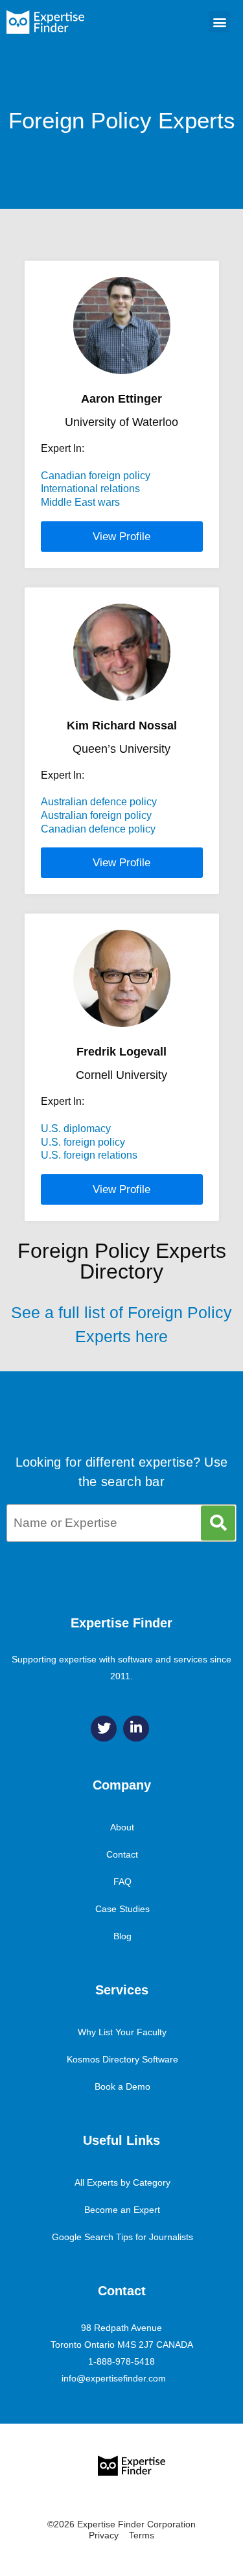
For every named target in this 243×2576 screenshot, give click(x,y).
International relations (90, 489)
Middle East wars (80, 502)
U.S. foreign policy (83, 1142)
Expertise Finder (121, 1623)
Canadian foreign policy (96, 476)
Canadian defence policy (98, 829)
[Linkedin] (136, 1729)
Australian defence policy (99, 802)
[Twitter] (104, 1729)
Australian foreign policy (96, 815)
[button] (219, 22)
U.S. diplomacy (76, 1128)
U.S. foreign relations (89, 1155)
